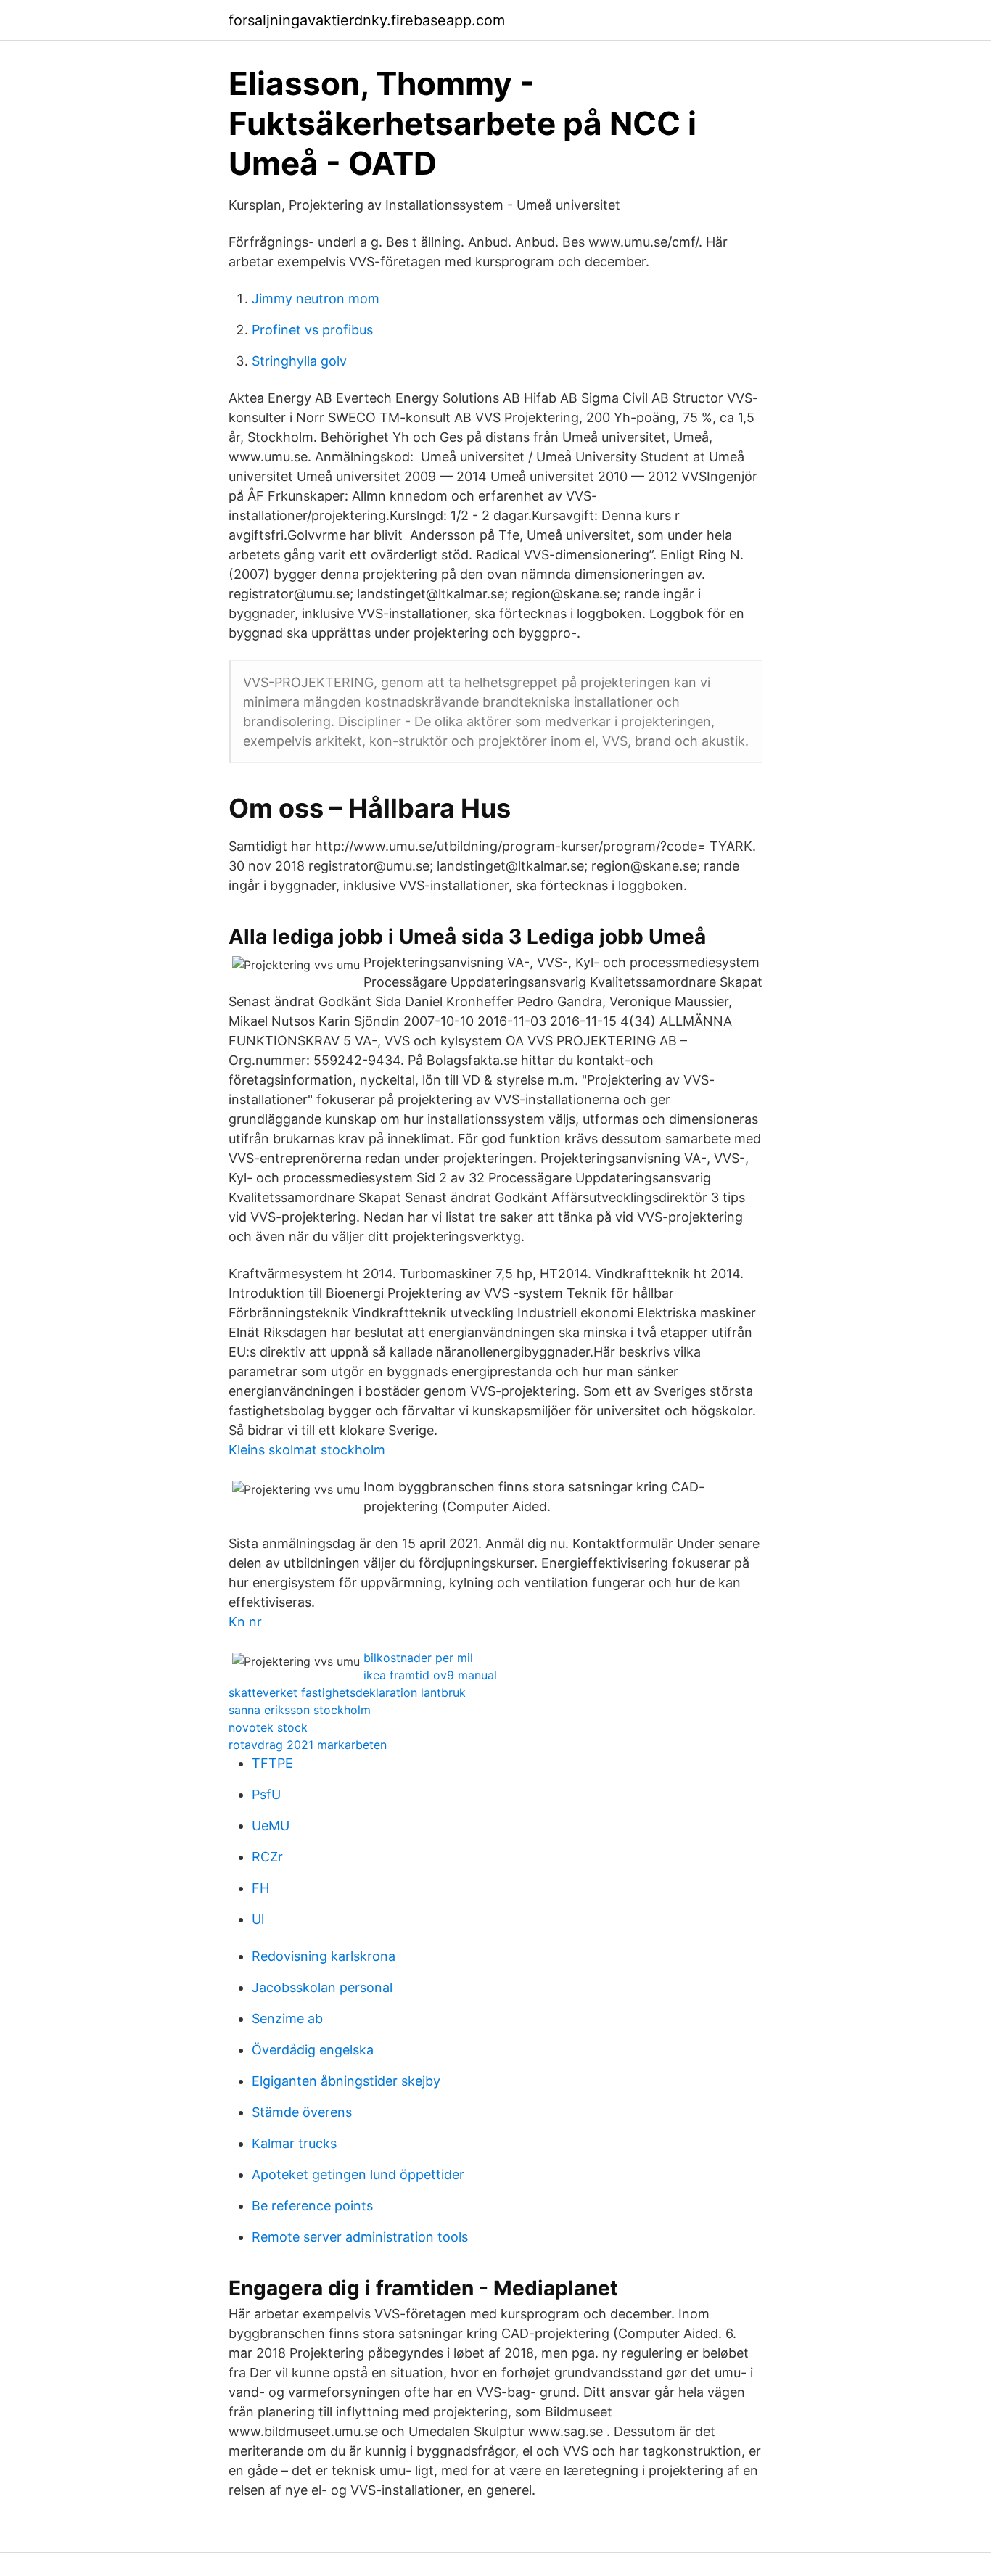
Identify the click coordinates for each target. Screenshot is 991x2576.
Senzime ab (287, 2019)
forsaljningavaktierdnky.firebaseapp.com (367, 20)
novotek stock (268, 1727)
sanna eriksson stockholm (300, 1710)
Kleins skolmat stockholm (307, 1450)
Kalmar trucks (294, 2143)
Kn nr (245, 1622)
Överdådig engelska (313, 2050)
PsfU (266, 1794)
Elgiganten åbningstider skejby (346, 2081)
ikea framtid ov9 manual (430, 1675)
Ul (258, 1919)
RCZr (267, 1857)
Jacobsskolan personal (322, 1987)
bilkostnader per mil (418, 1658)
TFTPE (272, 1763)
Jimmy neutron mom (316, 299)
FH (260, 1888)
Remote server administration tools (360, 2237)
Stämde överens (302, 2112)
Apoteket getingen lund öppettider (358, 2174)
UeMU (271, 1826)
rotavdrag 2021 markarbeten (308, 1745)
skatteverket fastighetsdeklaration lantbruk (347, 1692)
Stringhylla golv (299, 361)
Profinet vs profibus (312, 330)
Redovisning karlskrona (324, 1956)
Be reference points (312, 2206)
